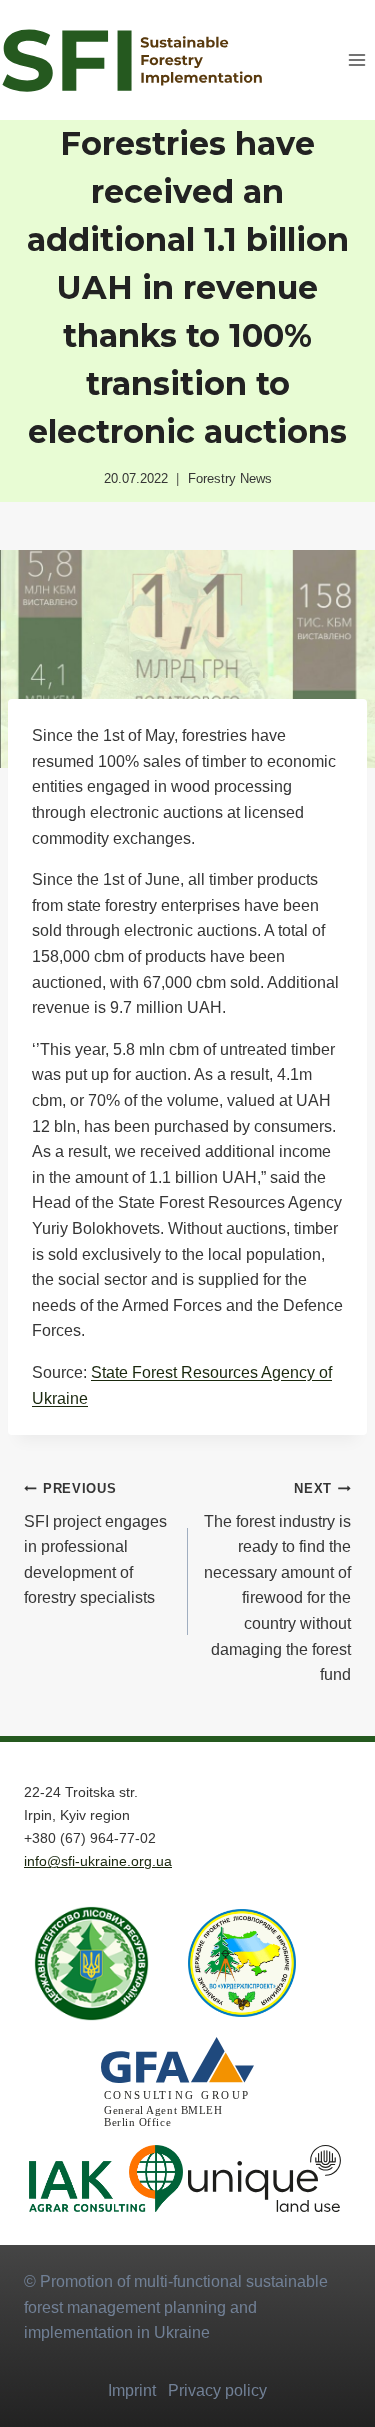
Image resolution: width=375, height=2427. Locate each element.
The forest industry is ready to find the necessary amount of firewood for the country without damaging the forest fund (277, 1582)
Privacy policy (217, 2390)
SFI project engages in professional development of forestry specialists (95, 1543)
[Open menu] (356, 59)
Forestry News (230, 478)
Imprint (132, 2390)
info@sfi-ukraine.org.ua (98, 1861)
